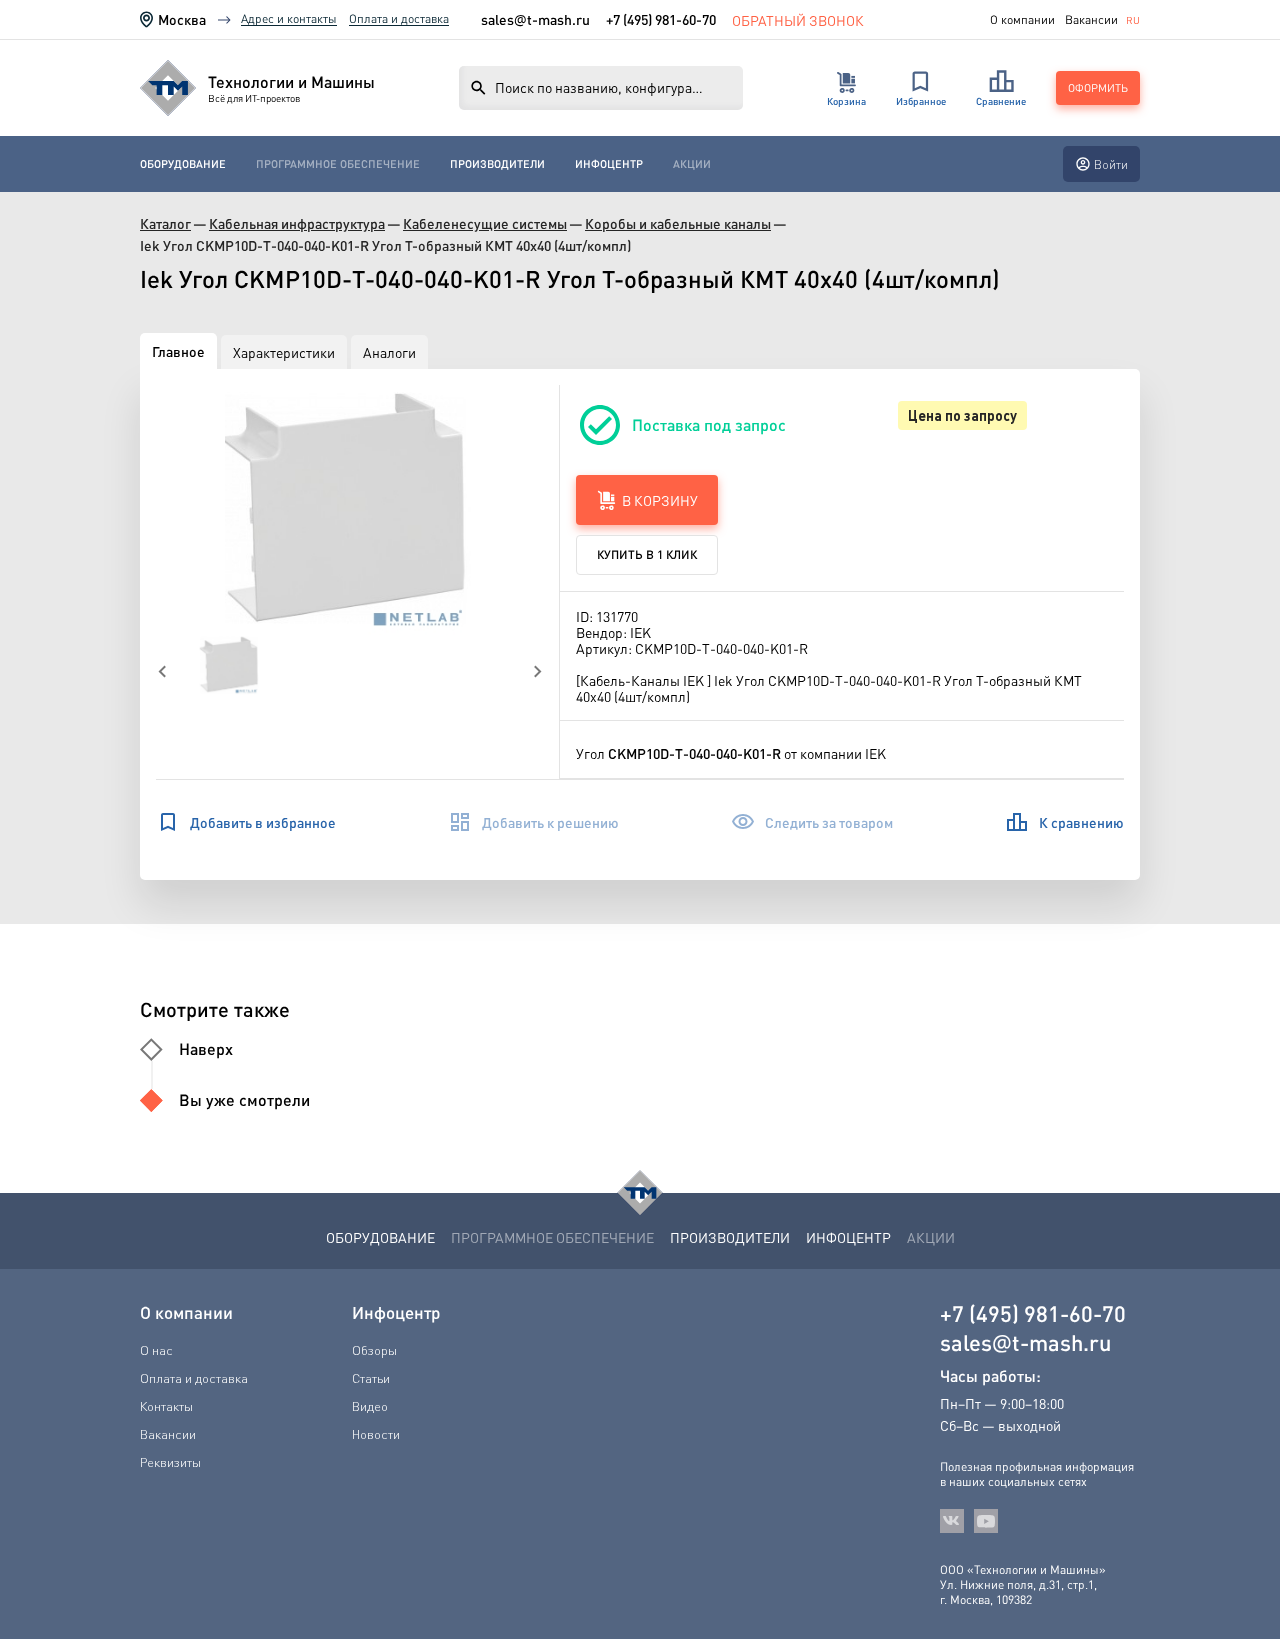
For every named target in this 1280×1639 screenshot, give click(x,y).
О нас (156, 1350)
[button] (350, 510)
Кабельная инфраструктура (297, 223)
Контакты (166, 1406)
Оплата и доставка (399, 18)
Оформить (1098, 88)
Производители (497, 164)
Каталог (165, 223)
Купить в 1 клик (647, 554)
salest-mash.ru (535, 19)
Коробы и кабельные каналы (678, 223)
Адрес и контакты (289, 18)
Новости (376, 1434)
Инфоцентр (609, 164)
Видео (370, 1406)
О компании (1022, 20)
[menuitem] (183, 164)
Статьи (371, 1378)
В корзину (660, 500)
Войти (1111, 164)
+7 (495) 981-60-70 (661, 19)
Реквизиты (170, 1462)
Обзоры (374, 1350)
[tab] (178, 351)
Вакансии (1091, 20)
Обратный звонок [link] (798, 19)
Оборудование (183, 164)
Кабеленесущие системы (485, 223)
